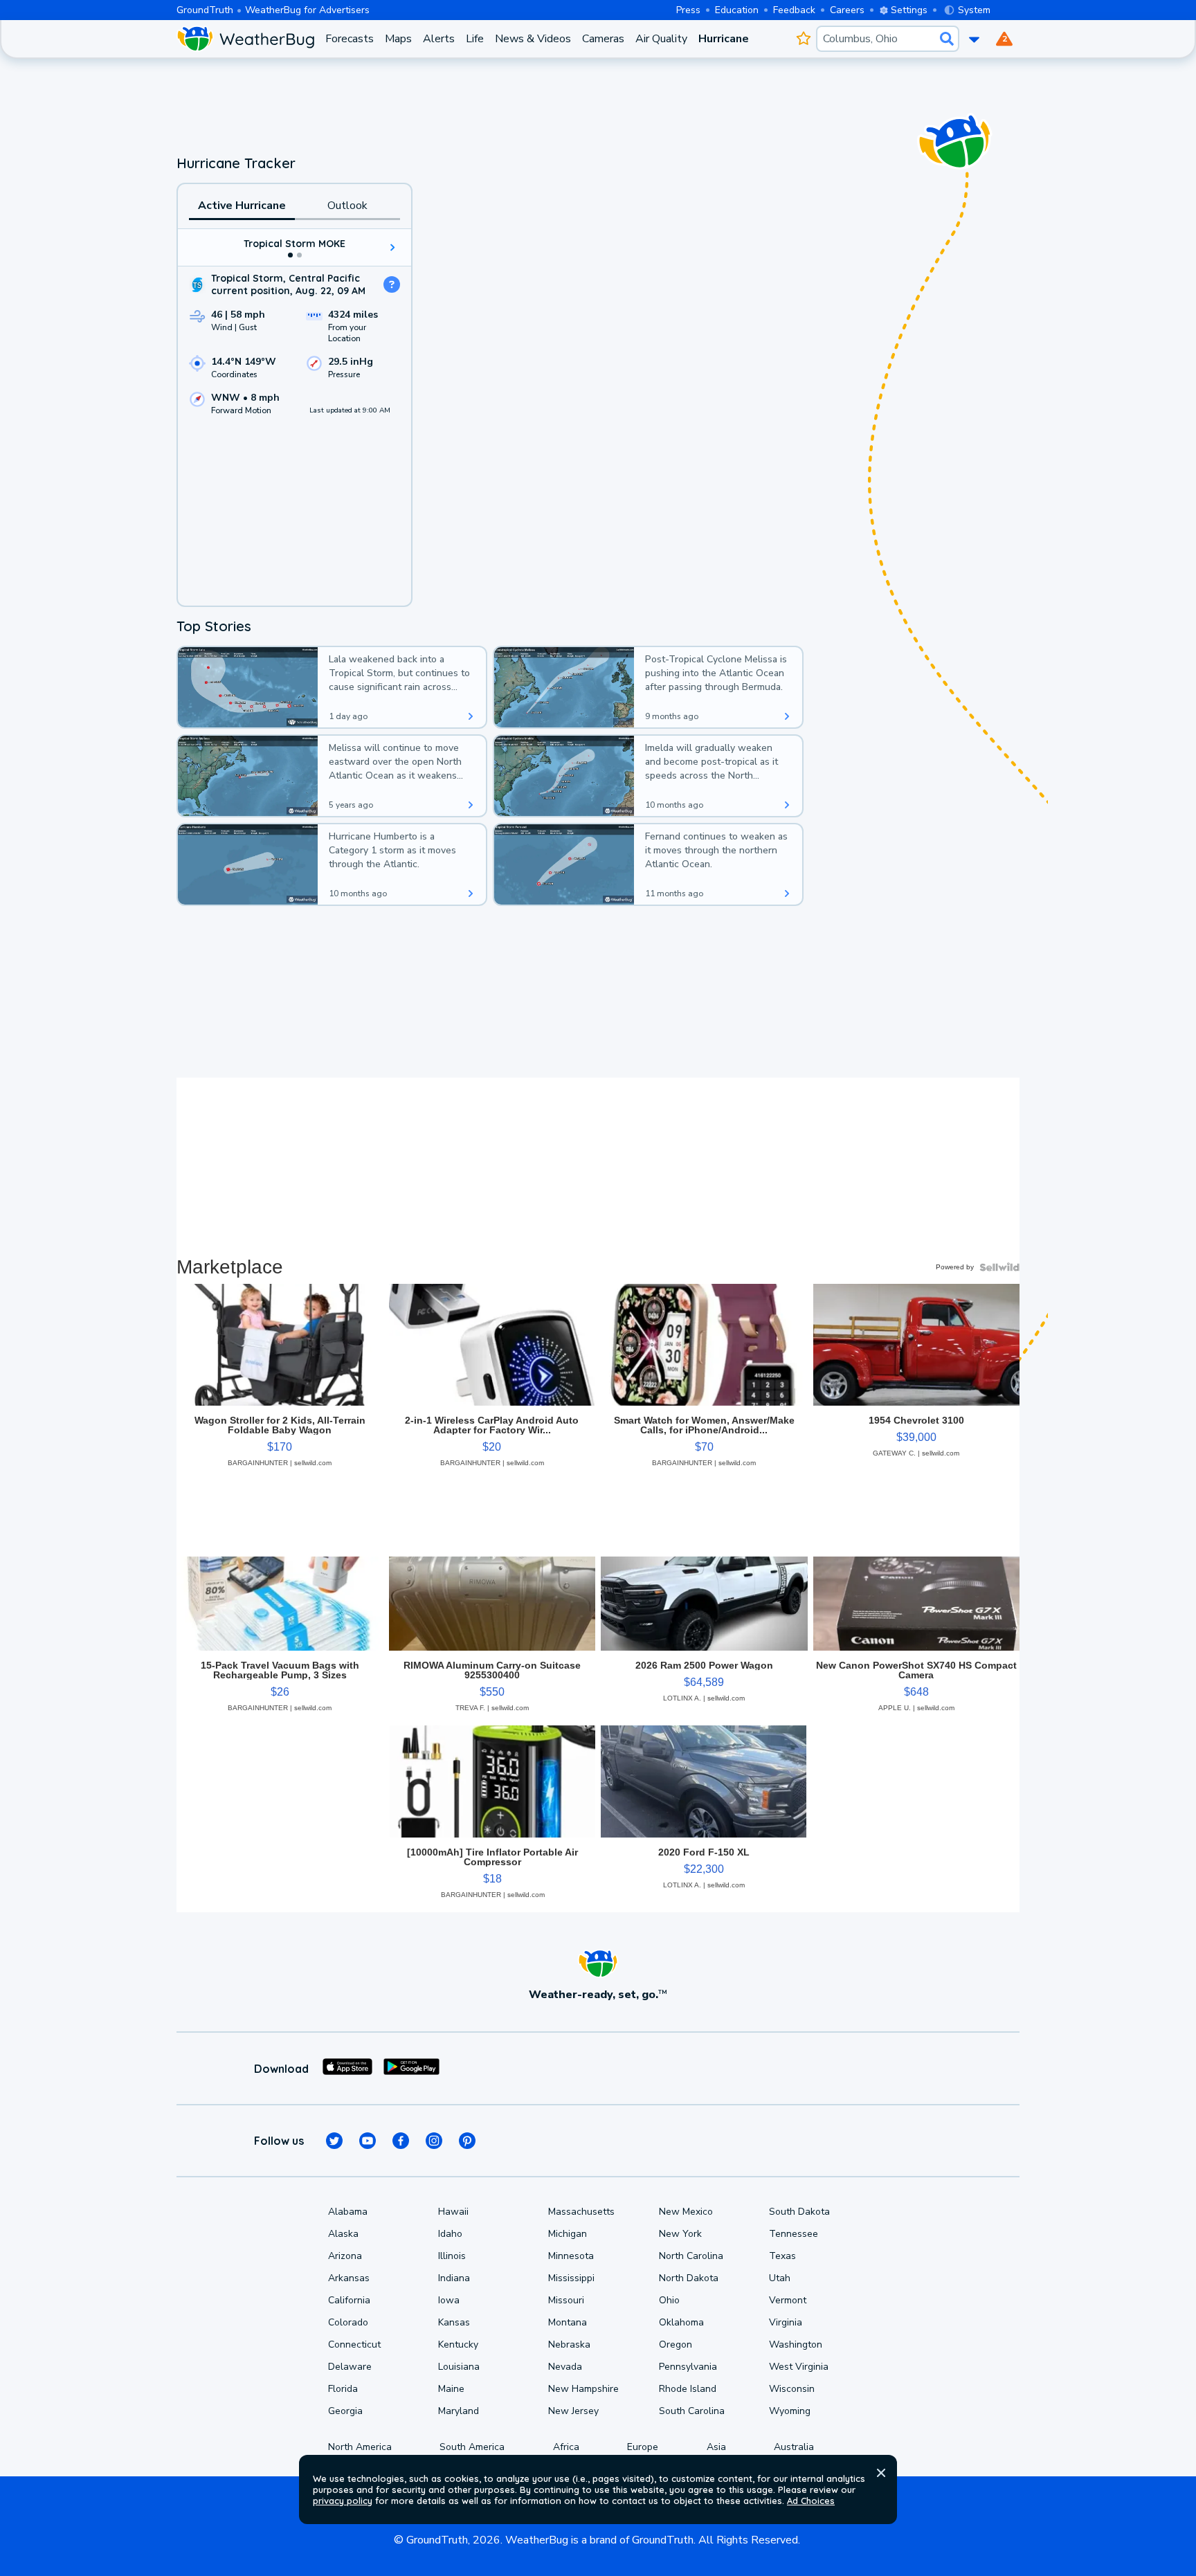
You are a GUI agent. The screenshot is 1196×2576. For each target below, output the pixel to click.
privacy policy (343, 2501)
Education (737, 10)
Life (475, 39)
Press (688, 10)
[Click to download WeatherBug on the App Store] (347, 2069)
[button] (881, 2473)
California (349, 2300)
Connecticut (354, 2344)
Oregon (676, 2344)
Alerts (439, 39)
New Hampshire (583, 2389)
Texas (782, 2256)
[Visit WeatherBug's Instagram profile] (434, 2141)
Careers (847, 10)
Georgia (345, 2411)
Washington (796, 2344)
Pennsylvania (688, 2367)
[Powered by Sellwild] (999, 1267)
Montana (568, 2322)
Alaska (343, 2234)
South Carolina (692, 2411)
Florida (343, 2389)
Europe (643, 2447)
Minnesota (571, 2256)
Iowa (449, 2300)
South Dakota (799, 2212)
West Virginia (799, 2367)
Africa (566, 2447)
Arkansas (349, 2278)
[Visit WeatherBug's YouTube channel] (368, 2141)
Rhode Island (688, 2389)
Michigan (568, 2234)
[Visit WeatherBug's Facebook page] (401, 2141)
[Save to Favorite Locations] (803, 39)
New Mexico (686, 2212)
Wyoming (790, 2411)
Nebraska (569, 2344)
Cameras (603, 39)
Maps (398, 39)
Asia (716, 2447)
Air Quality (661, 39)
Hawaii (453, 2212)
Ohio (669, 2300)
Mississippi (571, 2278)
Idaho (450, 2234)
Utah (780, 2278)
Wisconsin (792, 2389)
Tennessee (794, 2234)
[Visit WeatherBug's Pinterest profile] (467, 2141)
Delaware (350, 2367)
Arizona (345, 2256)
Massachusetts (581, 2212)
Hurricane (724, 39)
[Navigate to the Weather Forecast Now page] (245, 39)
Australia (794, 2447)
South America (472, 2447)
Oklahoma (681, 2322)
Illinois (452, 2256)
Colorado (348, 2322)
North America (360, 2447)
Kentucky (458, 2344)
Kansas (454, 2322)
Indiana (454, 2278)
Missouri (566, 2300)
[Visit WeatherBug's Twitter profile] (334, 2141)
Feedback (794, 10)
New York (680, 2234)
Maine (451, 2389)
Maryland (459, 2411)
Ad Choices (811, 2501)
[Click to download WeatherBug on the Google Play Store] (411, 2069)
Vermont (788, 2300)
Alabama (348, 2212)
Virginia (786, 2322)
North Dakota (689, 2278)
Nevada (565, 2367)
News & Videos (533, 39)
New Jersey (573, 2411)
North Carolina (691, 2256)
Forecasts (350, 39)
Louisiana (459, 2367)
